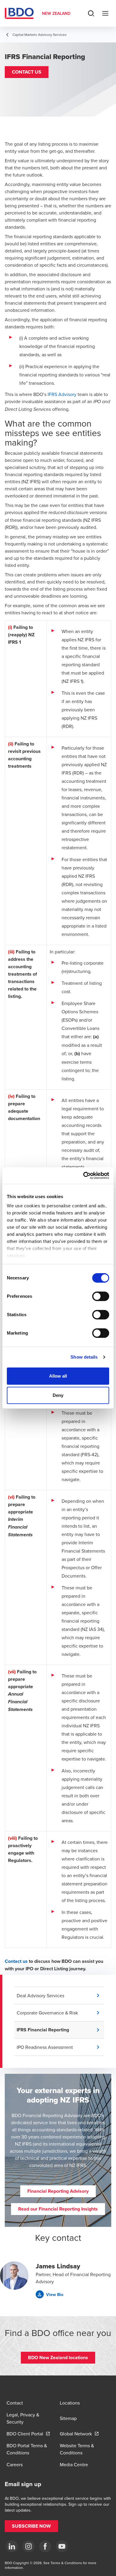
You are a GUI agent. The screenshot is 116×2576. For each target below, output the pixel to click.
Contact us (16, 1961)
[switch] (101, 1296)
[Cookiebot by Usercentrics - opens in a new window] (83, 1176)
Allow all (58, 1376)
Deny (58, 1395)
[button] (27, 72)
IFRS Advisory (62, 394)
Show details (84, 1357)
